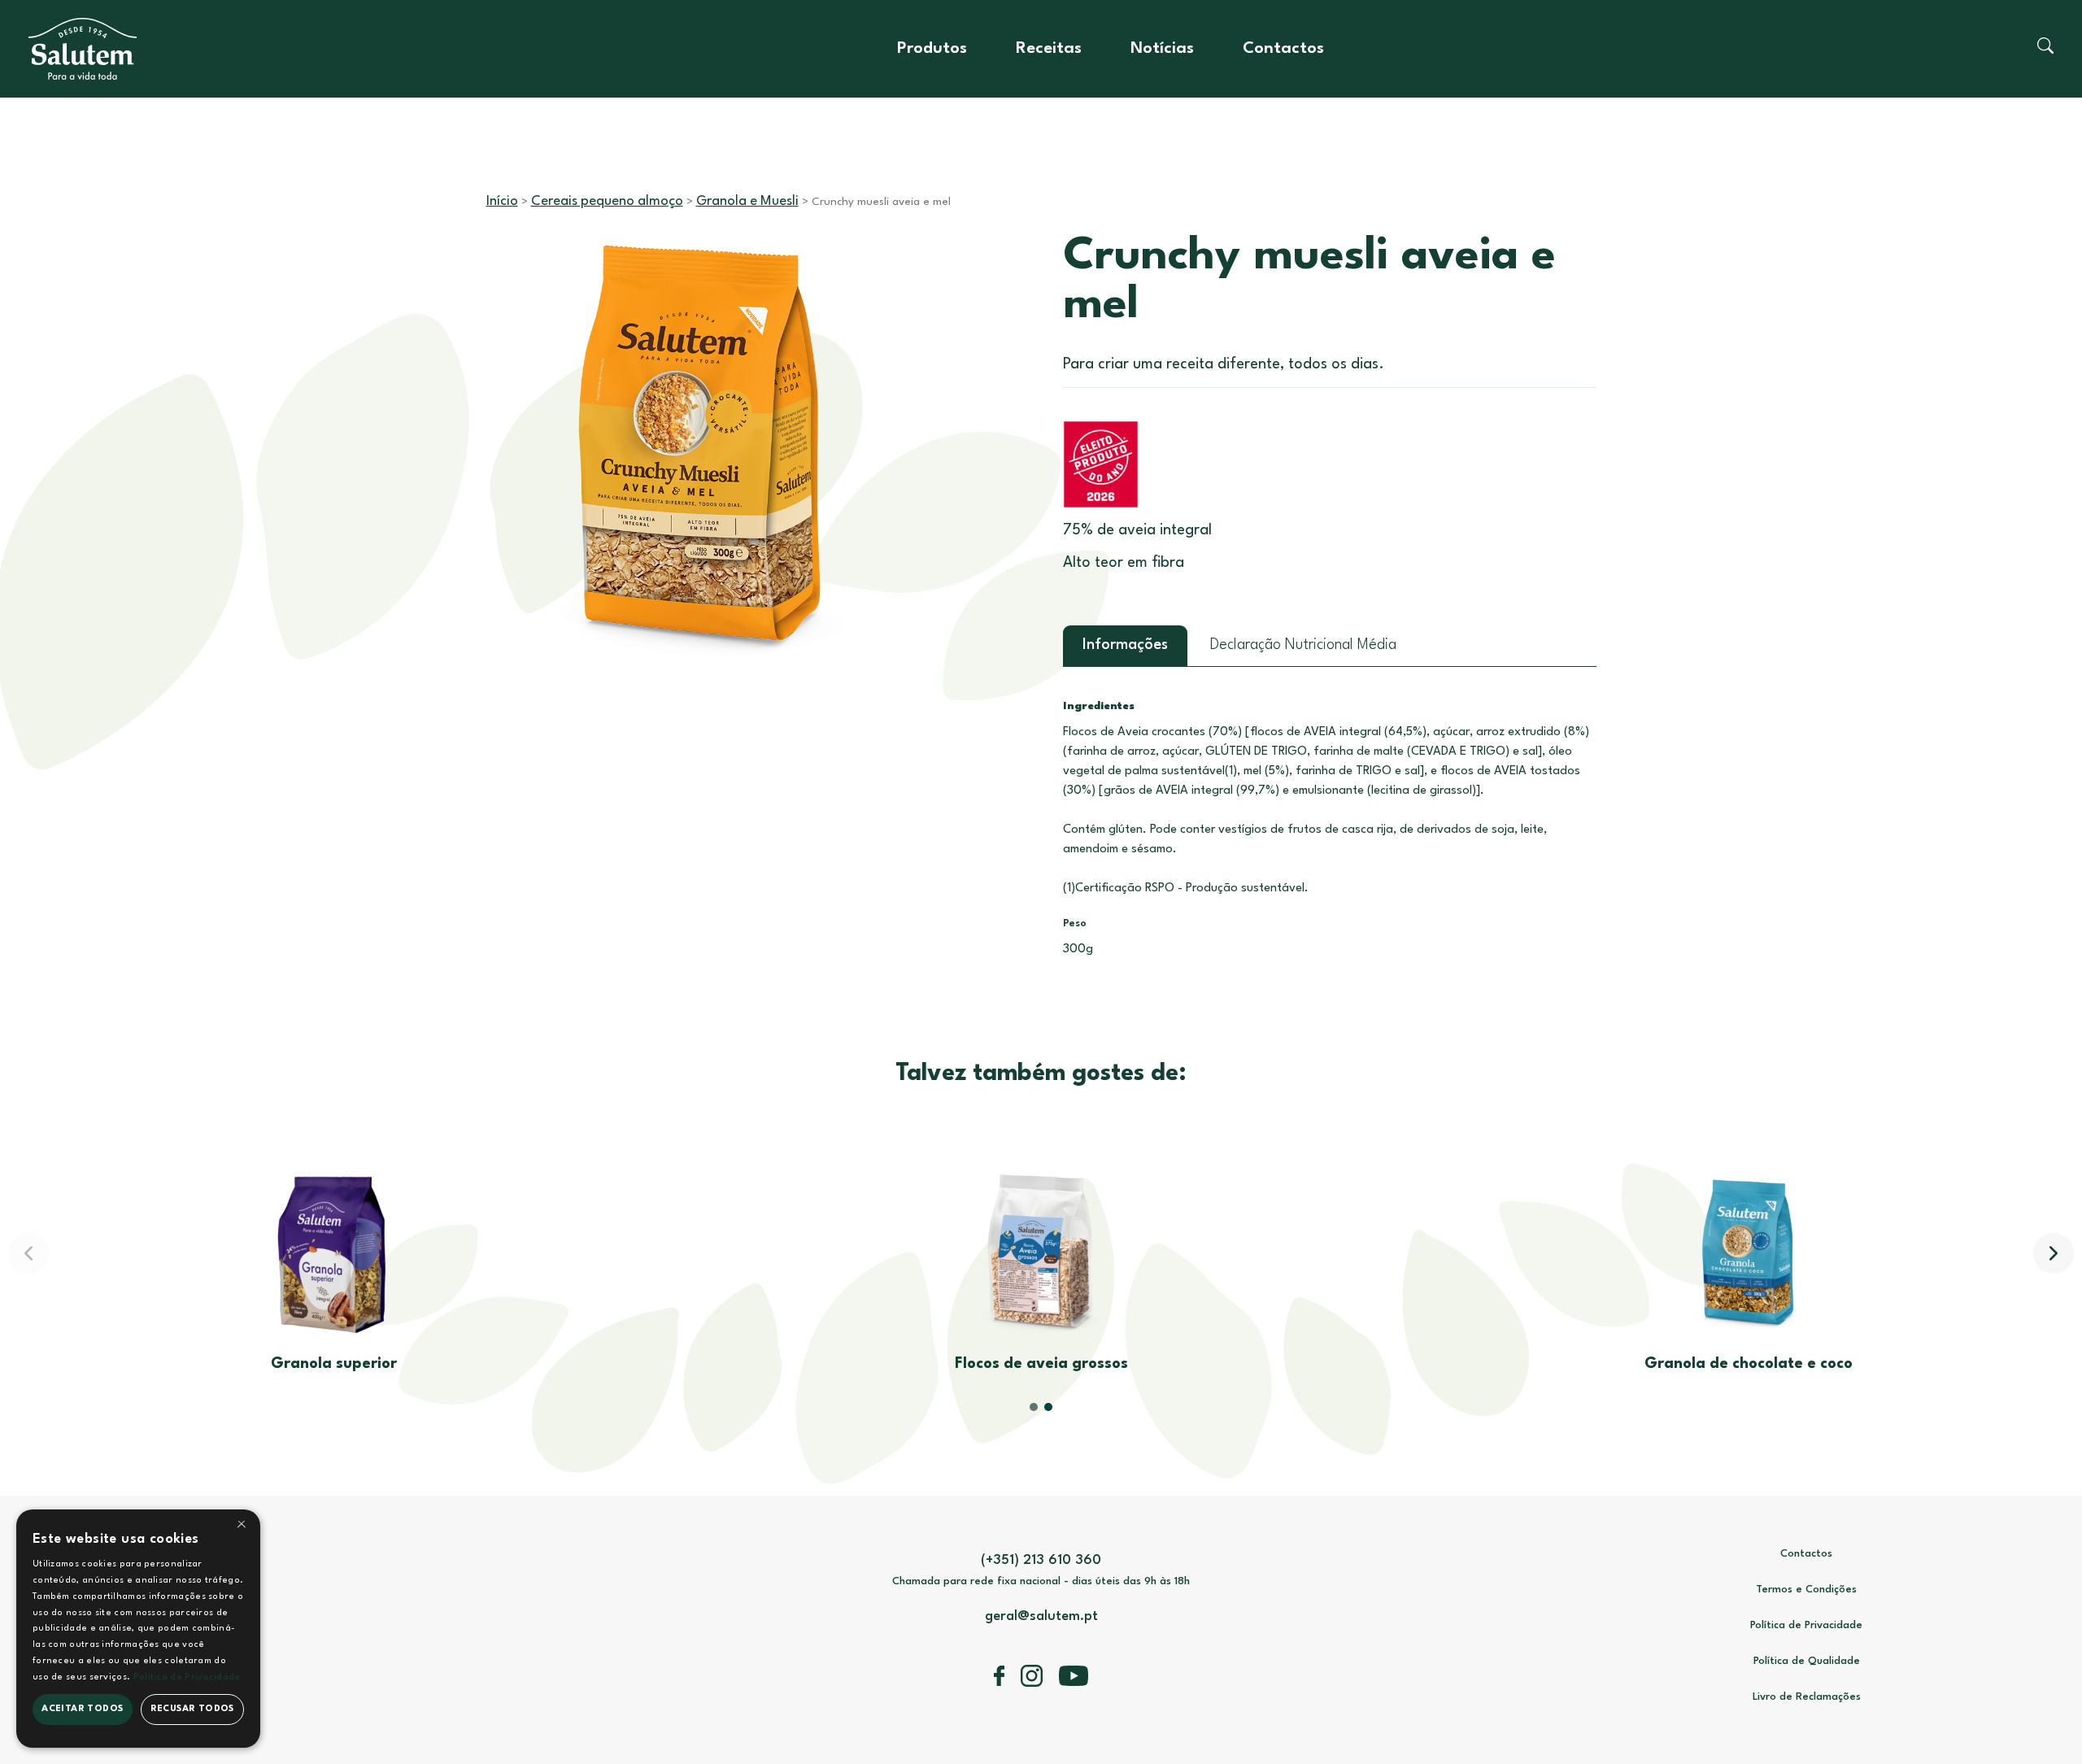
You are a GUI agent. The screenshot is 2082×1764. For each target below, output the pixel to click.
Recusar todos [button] (192, 1709)
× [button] (242, 1527)
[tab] (1125, 646)
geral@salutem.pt (1041, 1616)
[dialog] (138, 1629)
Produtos (932, 49)
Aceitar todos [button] (82, 1709)
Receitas (1049, 49)
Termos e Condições (1806, 1590)
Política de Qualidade (1807, 1661)
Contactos (1283, 49)
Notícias (1162, 49)
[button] (2054, 1253)
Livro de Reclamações (1807, 1697)
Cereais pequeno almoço (607, 201)
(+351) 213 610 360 (1041, 1560)
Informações (1125, 645)
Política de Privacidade (1806, 1625)
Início (502, 201)
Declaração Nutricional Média (1303, 645)
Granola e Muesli (747, 201)
